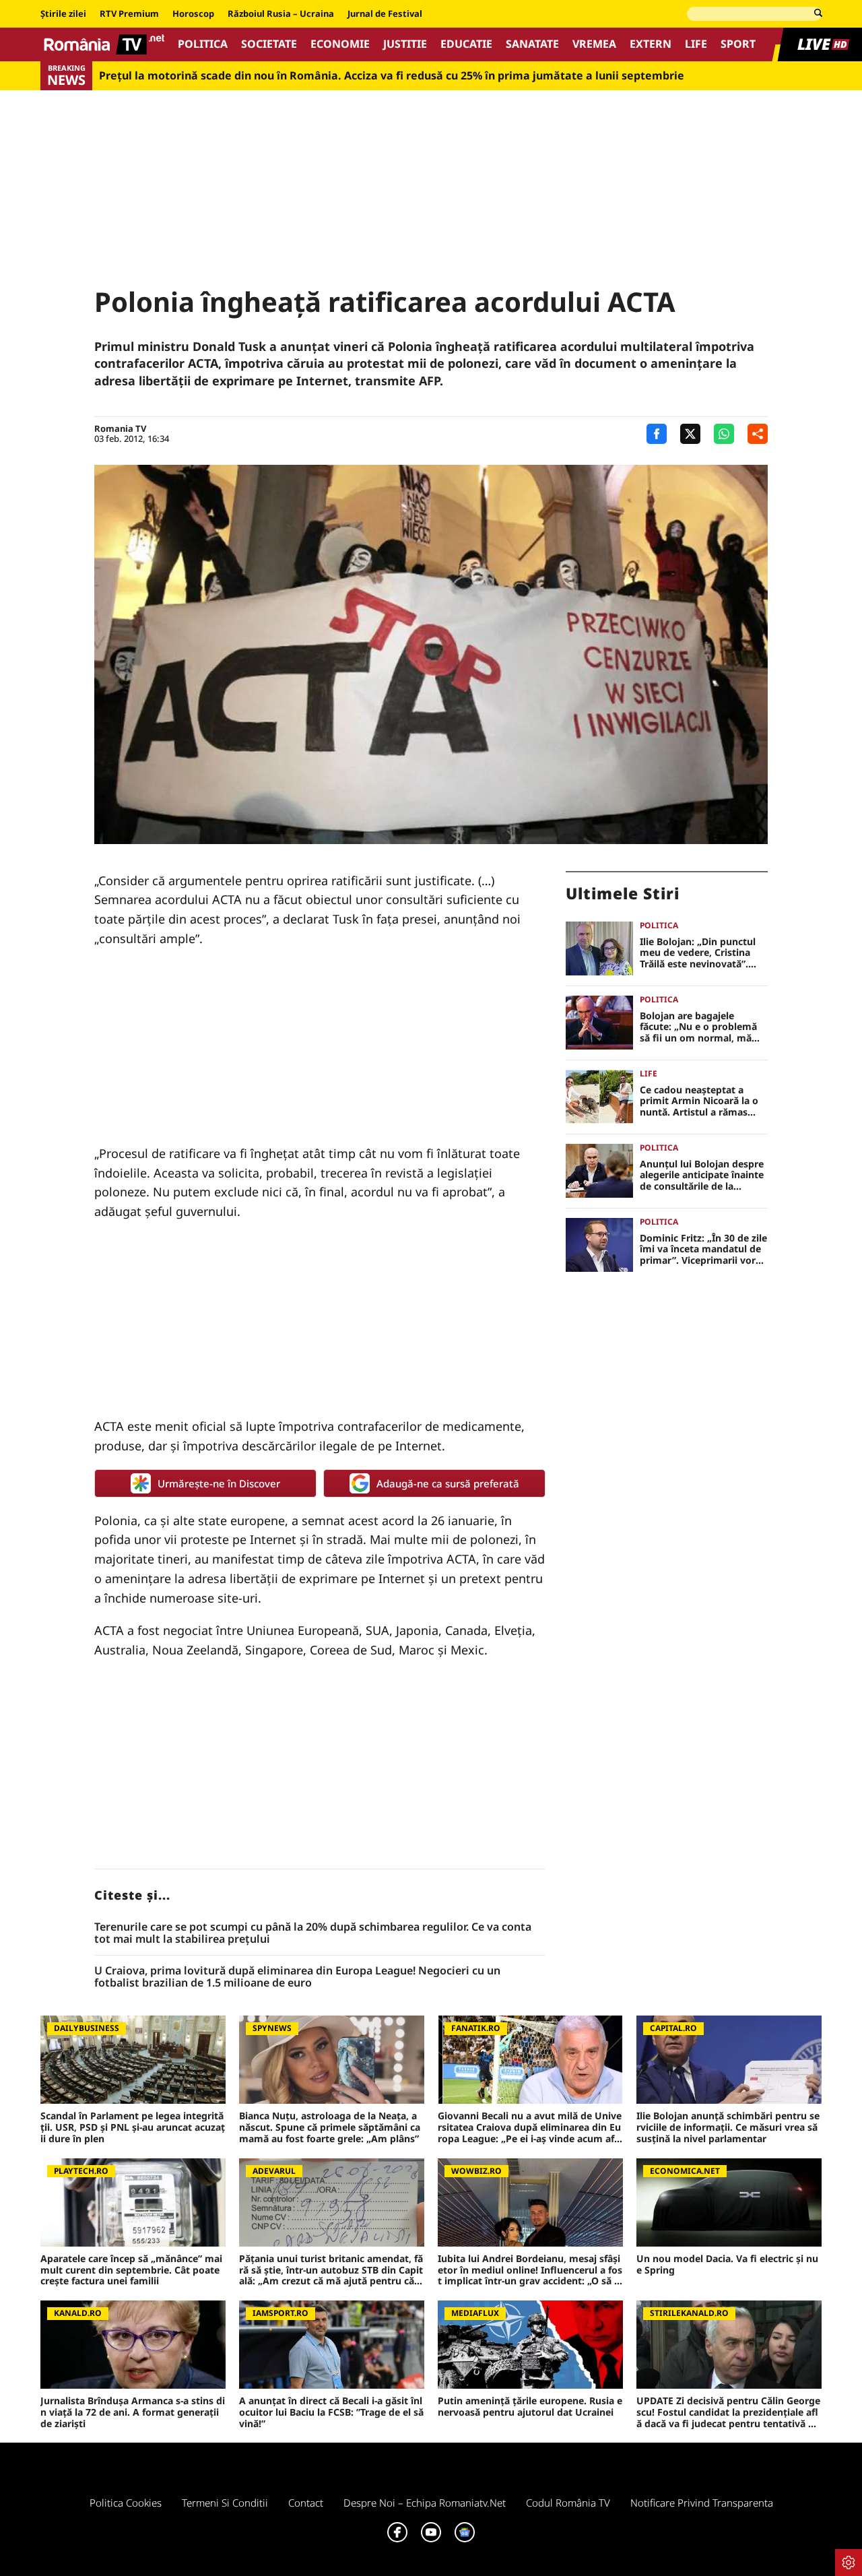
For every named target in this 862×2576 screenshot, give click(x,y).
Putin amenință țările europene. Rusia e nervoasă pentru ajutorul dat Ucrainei (530, 2407)
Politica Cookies (126, 2503)
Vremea (594, 44)
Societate (269, 44)
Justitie (405, 44)
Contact (306, 2503)
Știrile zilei (63, 14)
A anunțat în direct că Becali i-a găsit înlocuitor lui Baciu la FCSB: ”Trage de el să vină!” (331, 2412)
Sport (738, 44)
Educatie (466, 44)
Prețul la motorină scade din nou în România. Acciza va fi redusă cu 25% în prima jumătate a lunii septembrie (392, 76)
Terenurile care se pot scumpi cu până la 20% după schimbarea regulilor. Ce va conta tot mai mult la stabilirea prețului (313, 1933)
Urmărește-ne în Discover (219, 1483)
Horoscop (193, 14)
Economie (340, 44)
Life (696, 44)
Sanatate (532, 44)
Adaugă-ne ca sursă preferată (448, 1483)
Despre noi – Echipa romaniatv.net (425, 2503)
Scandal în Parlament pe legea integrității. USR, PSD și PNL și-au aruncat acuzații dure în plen (133, 2127)
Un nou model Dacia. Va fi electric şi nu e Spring (727, 2265)
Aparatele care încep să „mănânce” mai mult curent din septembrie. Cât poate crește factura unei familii (131, 2270)
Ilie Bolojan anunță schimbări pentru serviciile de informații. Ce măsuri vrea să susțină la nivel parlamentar (728, 2127)
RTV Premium (129, 14)
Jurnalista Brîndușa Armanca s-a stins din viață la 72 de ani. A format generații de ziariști (133, 2412)
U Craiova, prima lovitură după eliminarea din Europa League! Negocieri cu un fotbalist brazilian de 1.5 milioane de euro (297, 1977)
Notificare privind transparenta (702, 2503)
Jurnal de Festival (385, 14)
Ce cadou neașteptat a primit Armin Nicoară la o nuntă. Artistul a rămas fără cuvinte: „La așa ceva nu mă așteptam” (699, 1101)
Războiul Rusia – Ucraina (281, 14)
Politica (203, 44)
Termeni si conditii (225, 2503)
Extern (651, 44)
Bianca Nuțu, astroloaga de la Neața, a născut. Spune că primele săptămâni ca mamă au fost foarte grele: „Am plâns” (330, 2127)
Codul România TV (568, 2503)
